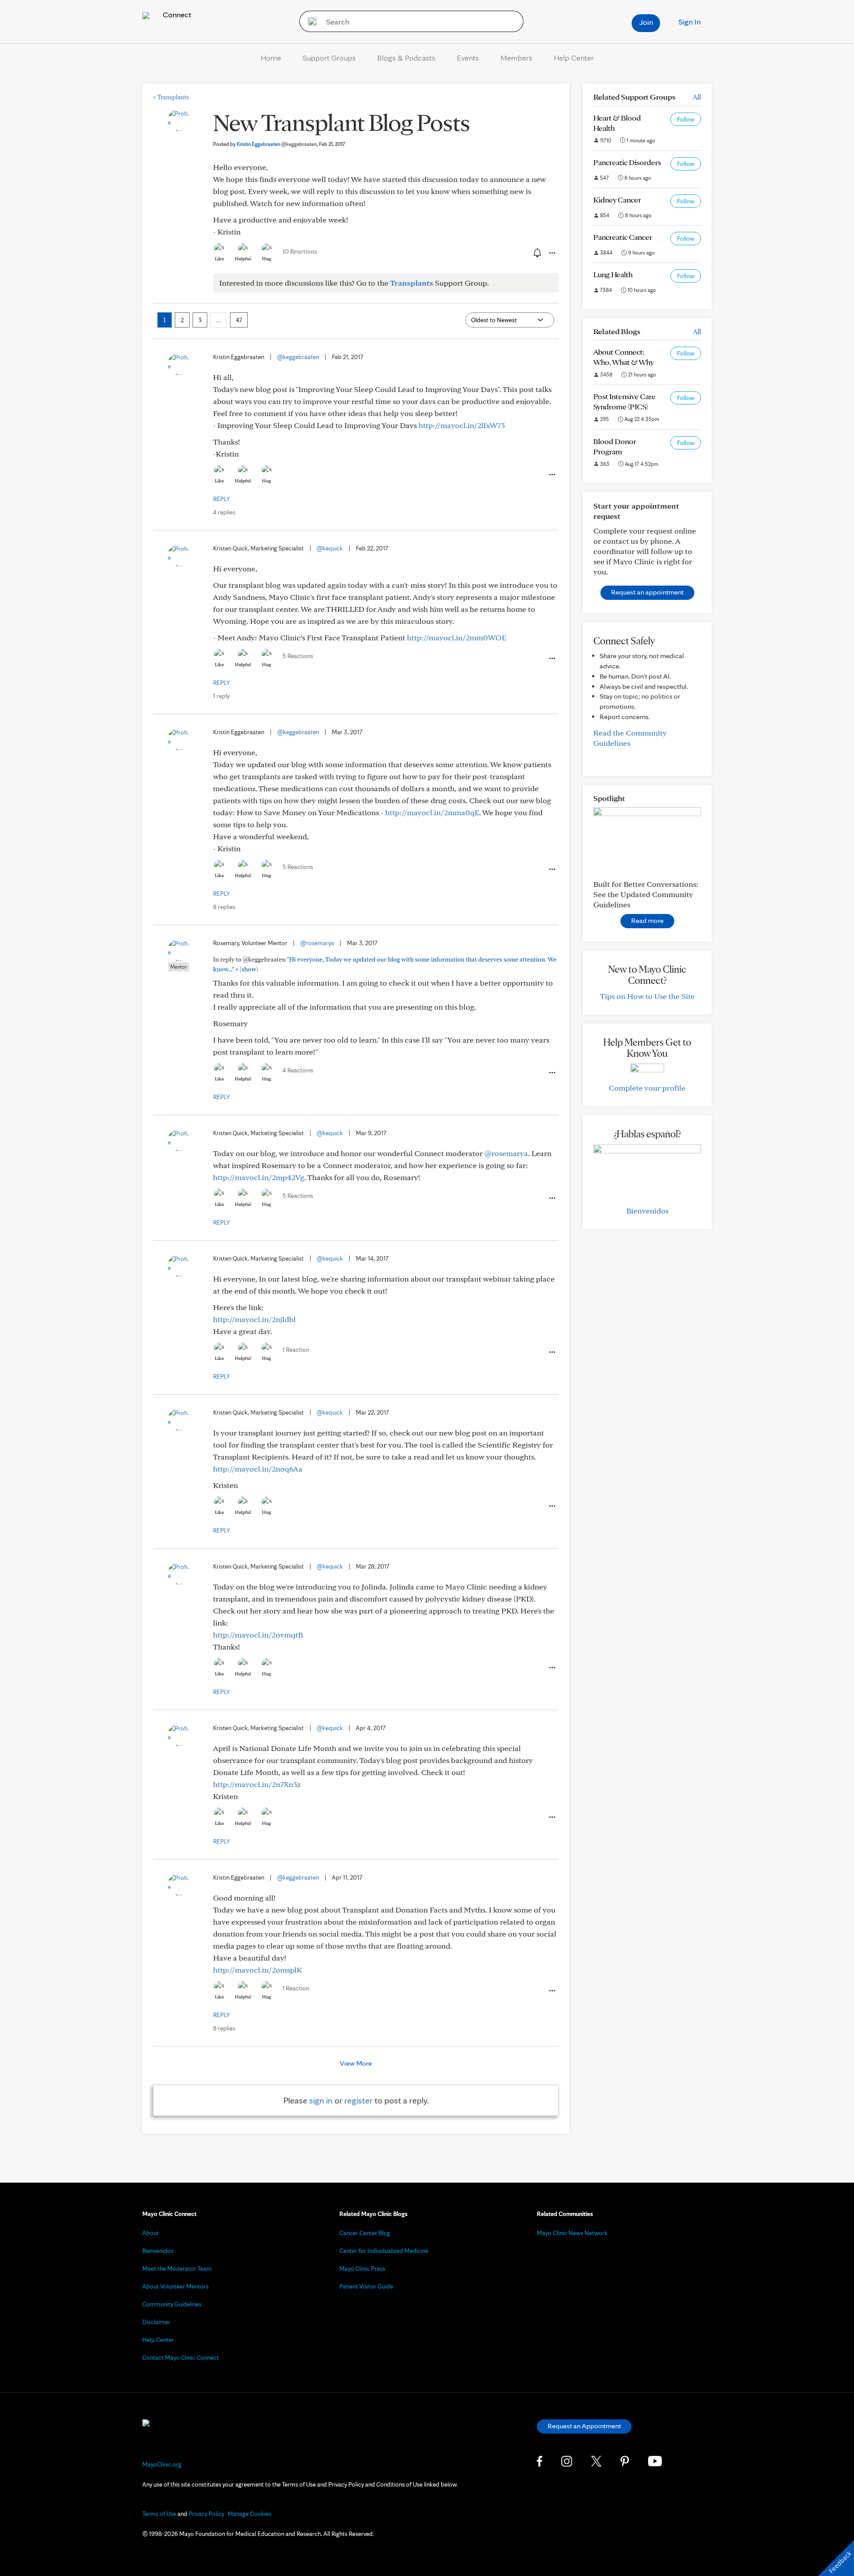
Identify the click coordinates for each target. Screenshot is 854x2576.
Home (271, 58)
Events (468, 58)
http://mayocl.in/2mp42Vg (259, 1177)
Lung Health (613, 274)
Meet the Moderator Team (177, 2269)
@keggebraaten (298, 357)
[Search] (309, 21)
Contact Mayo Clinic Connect (181, 2358)
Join (646, 22)
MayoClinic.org (162, 2464)
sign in (321, 2100)
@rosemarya (317, 943)
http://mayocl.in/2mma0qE (432, 812)
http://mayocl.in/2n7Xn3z (257, 1784)
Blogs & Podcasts (406, 58)
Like (219, 259)
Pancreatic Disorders (627, 162)
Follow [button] (686, 119)
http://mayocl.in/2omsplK (258, 1970)
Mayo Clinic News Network (572, 2233)
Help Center (574, 58)
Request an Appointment (584, 2426)
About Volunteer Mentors (175, 2286)
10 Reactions (300, 251)
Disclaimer (156, 2322)
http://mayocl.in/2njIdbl (254, 1319)
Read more (647, 920)
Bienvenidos (647, 1211)
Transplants (171, 97)
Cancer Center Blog (365, 2233)
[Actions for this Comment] (552, 475)
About (151, 2233)
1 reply (221, 696)
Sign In (689, 22)
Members (516, 58)
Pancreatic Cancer (623, 237)
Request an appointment (647, 592)
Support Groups (329, 58)
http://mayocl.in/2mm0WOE (457, 637)
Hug (267, 259)
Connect (176, 14)
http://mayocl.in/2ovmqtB (258, 1635)
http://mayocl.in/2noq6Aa (258, 1469)
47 (239, 320)
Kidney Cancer (617, 200)
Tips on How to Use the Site (647, 996)
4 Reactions (298, 1070)
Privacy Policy (206, 2514)
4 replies (224, 512)
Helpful (243, 259)
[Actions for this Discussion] (552, 253)
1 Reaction (296, 1350)
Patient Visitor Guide (366, 2286)
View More (356, 2063)
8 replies (224, 907)
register (359, 2100)
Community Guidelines (172, 2304)
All (697, 97)
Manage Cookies (250, 2514)
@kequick (330, 548)
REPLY (222, 499)
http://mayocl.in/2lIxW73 (462, 425)
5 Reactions (298, 656)
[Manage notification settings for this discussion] (536, 253)
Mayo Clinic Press (362, 2269)
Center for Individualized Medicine (384, 2251)
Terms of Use (159, 2514)
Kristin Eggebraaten (277, 144)
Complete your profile (647, 1088)
